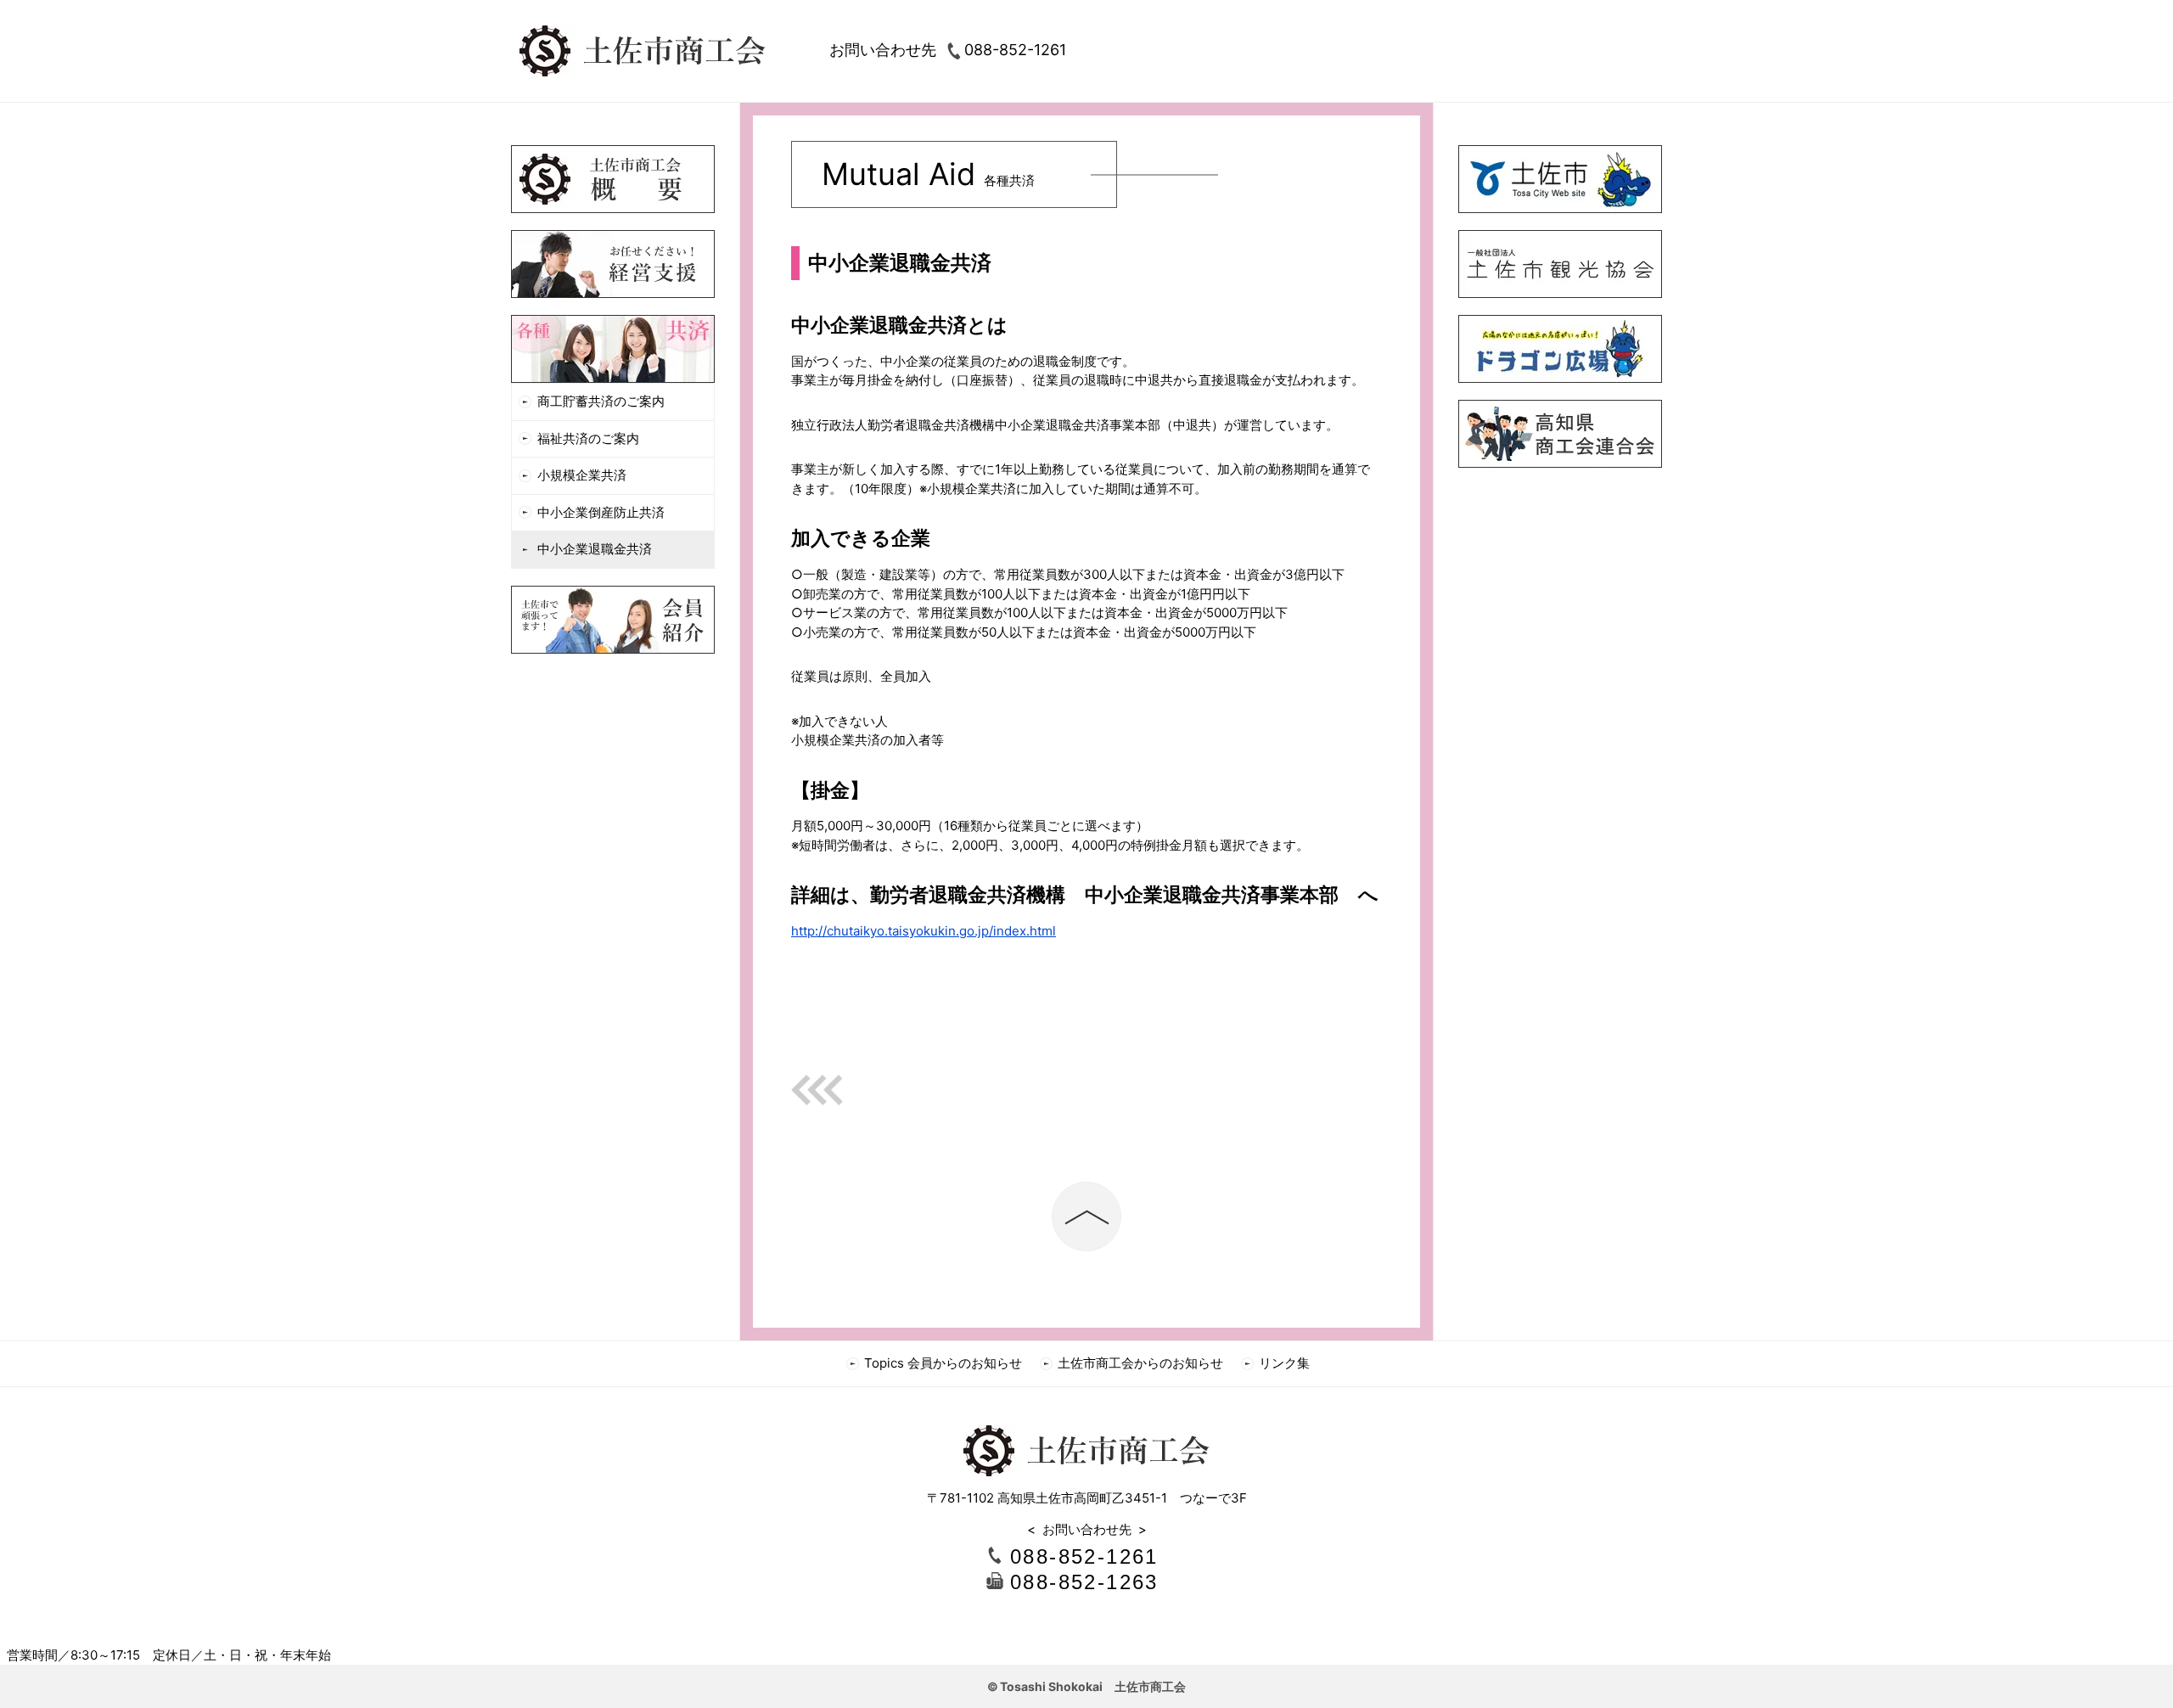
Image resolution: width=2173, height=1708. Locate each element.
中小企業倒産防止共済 (601, 512)
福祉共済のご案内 (588, 438)
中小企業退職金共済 (595, 549)
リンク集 (1284, 1363)
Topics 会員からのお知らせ (943, 1363)
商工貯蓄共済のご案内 (601, 401)
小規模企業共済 (582, 475)
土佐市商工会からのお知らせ (1140, 1363)
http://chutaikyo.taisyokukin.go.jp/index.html (924, 931)
